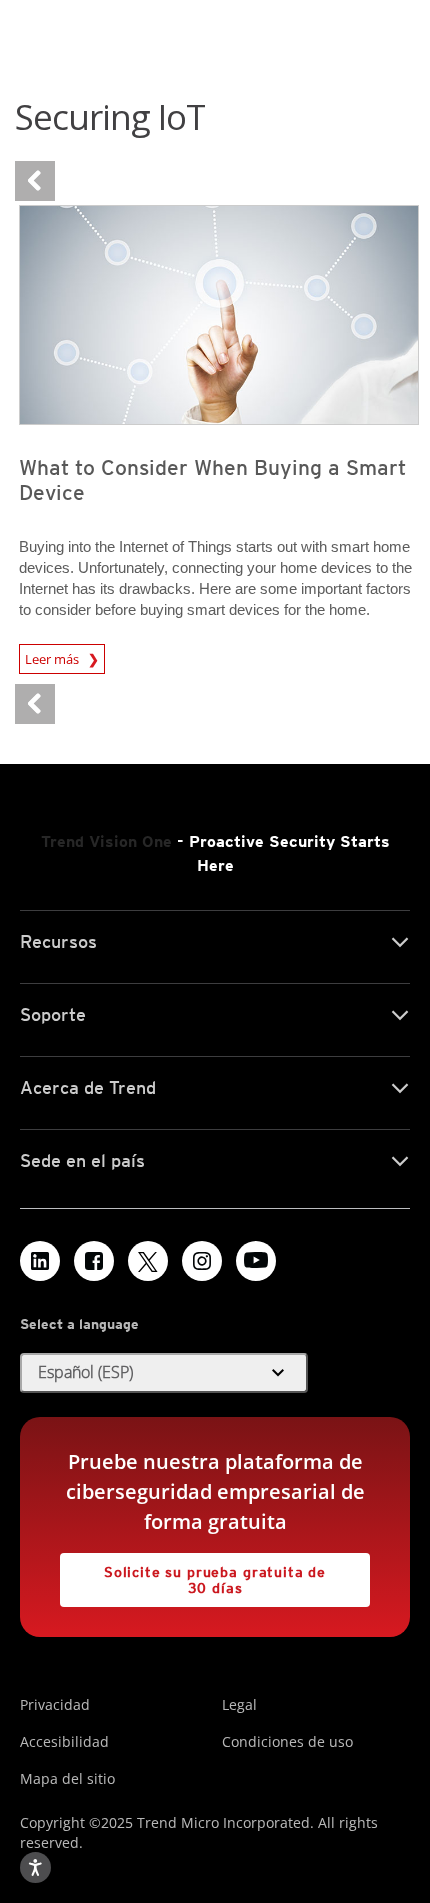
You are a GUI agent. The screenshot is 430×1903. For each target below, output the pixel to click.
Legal (239, 1704)
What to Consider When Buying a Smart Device (212, 480)
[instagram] (202, 1261)
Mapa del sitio (67, 1778)
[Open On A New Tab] (148, 1261)
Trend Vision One (106, 841)
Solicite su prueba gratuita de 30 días (193, 1574)
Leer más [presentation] (53, 656)
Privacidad (55, 1704)
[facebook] (94, 1261)
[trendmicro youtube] (256, 1261)
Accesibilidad (64, 1741)
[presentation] (219, 315)
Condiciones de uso (287, 1741)
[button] (164, 1373)
